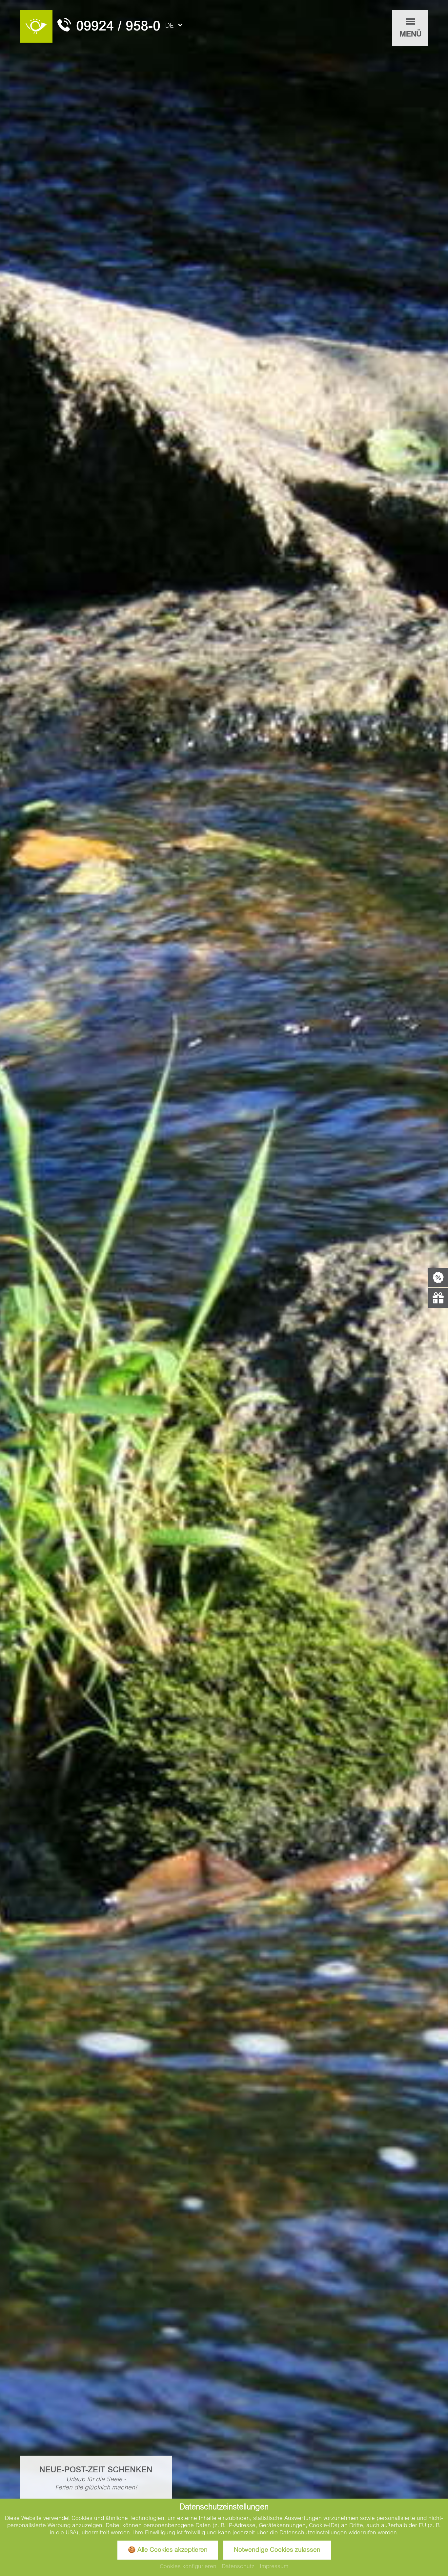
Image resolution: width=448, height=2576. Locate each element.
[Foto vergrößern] (224, 1288)
